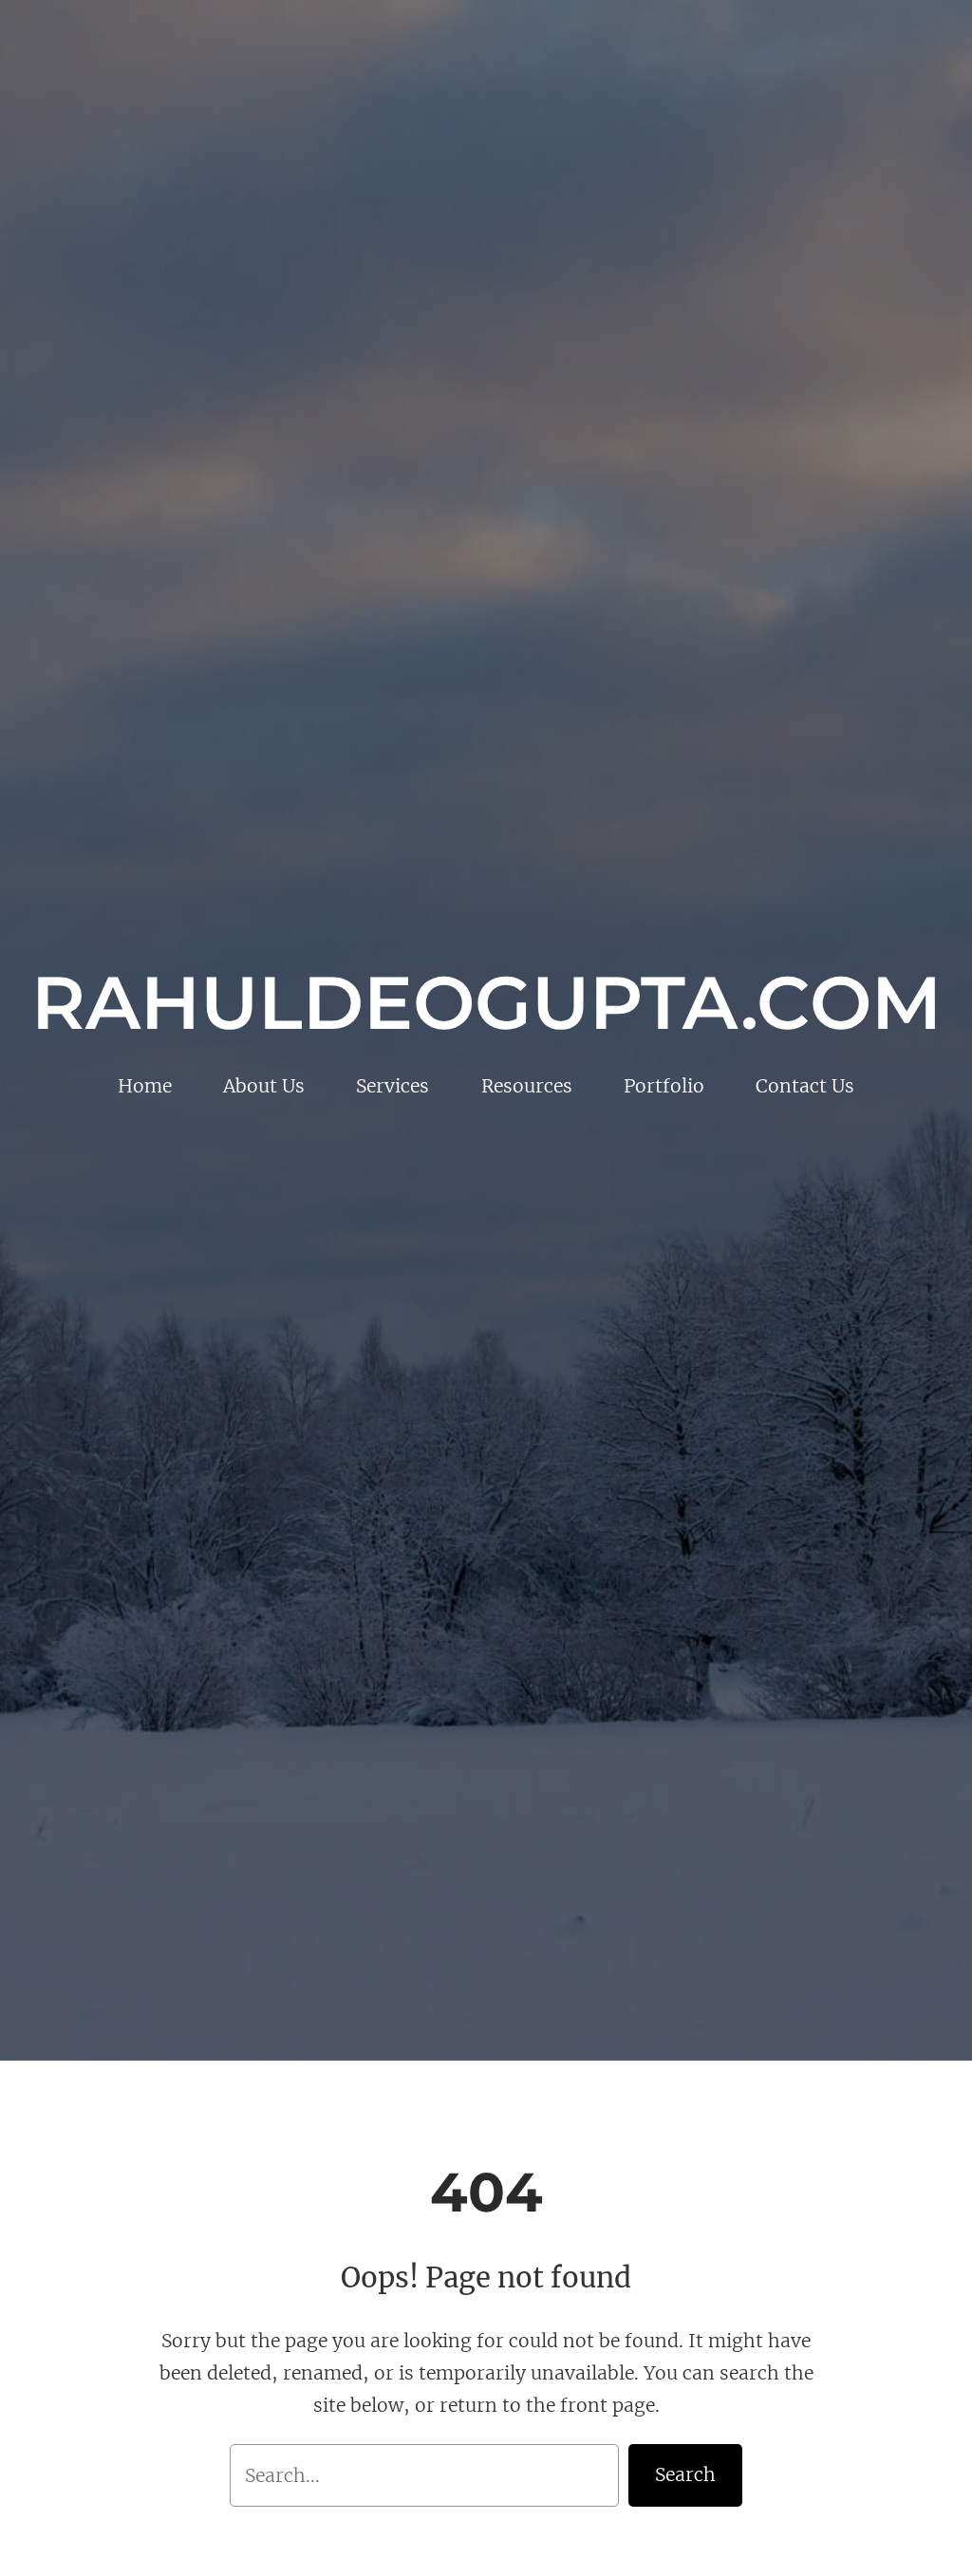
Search (685, 2474)
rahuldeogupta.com (486, 1003)
